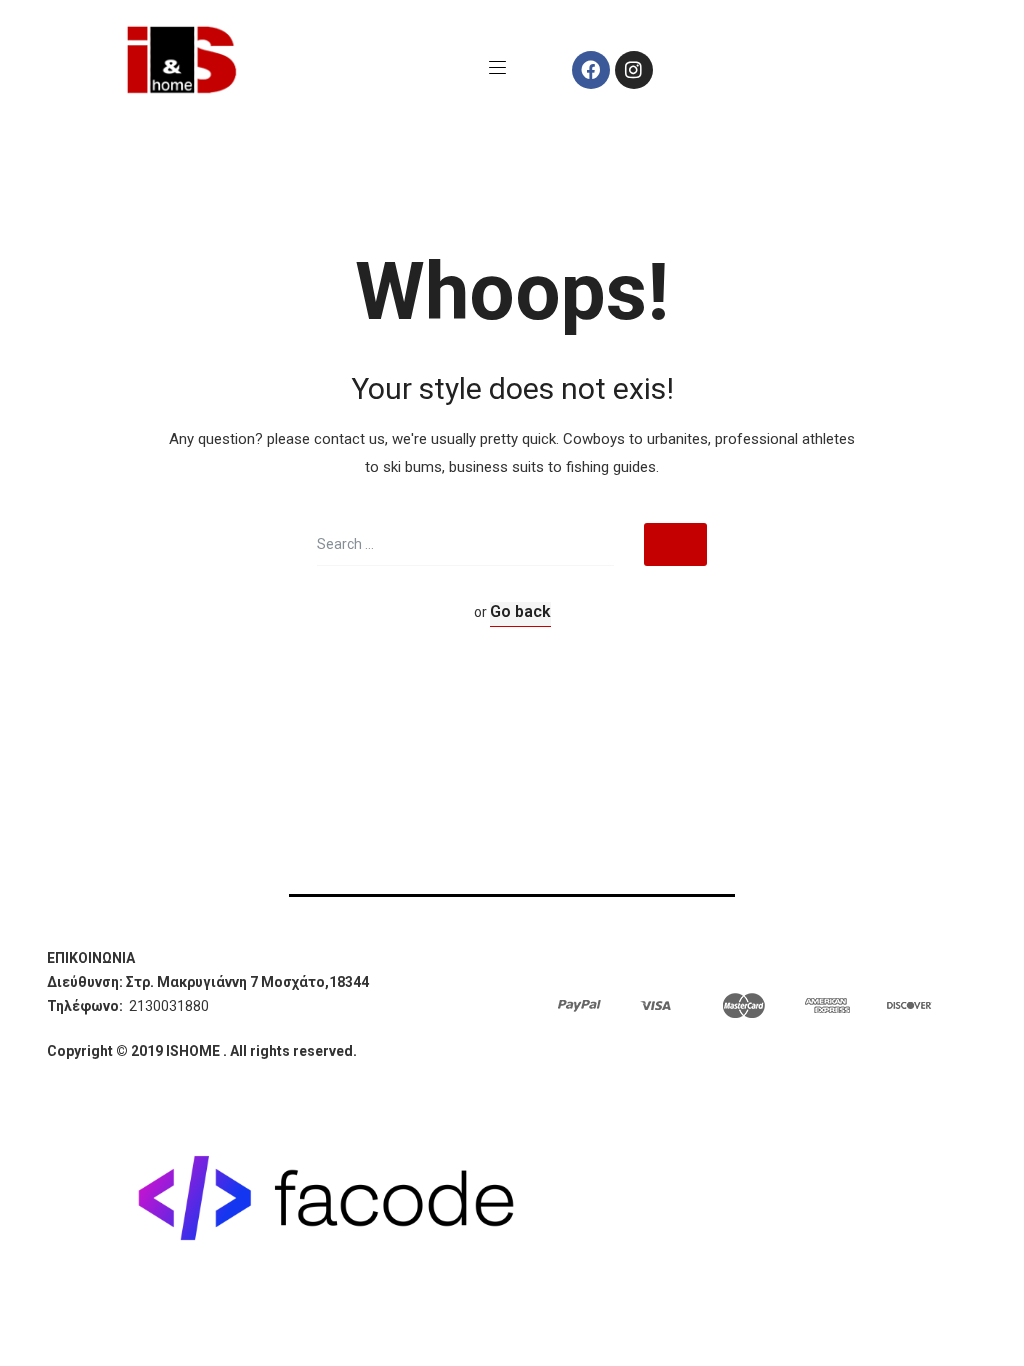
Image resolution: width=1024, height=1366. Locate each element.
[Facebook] (591, 70)
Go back (520, 611)
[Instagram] (634, 70)
